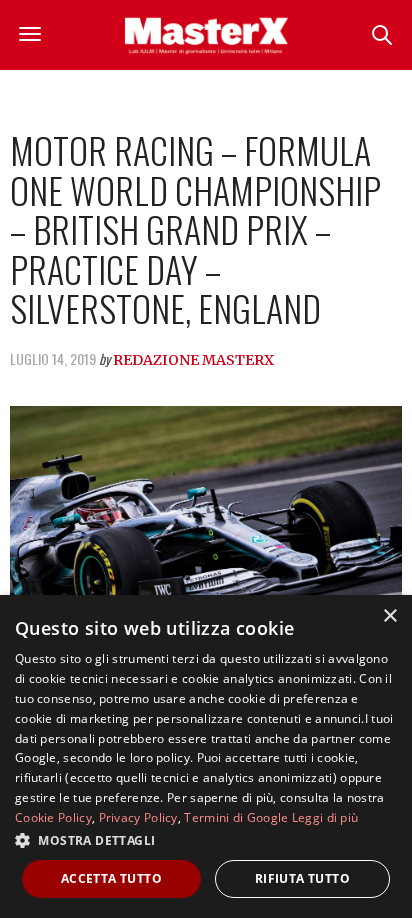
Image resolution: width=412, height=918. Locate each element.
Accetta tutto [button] (111, 878)
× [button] (389, 616)
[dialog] (206, 756)
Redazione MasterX (193, 360)
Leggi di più (325, 817)
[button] (206, 840)
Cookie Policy (53, 817)
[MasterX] (206, 35)
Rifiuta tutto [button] (302, 878)
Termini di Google (236, 817)
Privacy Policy (138, 817)
